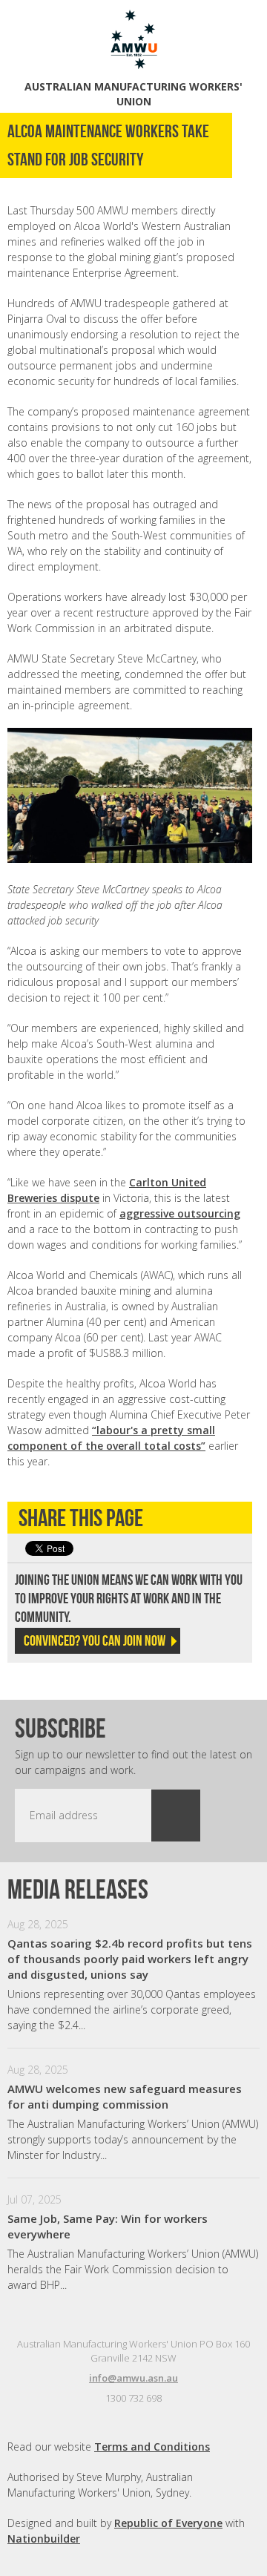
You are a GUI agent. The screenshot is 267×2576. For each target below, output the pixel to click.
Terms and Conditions (152, 2447)
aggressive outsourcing (180, 1213)
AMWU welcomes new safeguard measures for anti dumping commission (125, 2096)
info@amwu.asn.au (133, 2378)
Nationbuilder (44, 2539)
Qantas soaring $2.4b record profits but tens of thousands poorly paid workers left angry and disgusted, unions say (130, 1959)
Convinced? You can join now (95, 1640)
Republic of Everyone (168, 2523)
